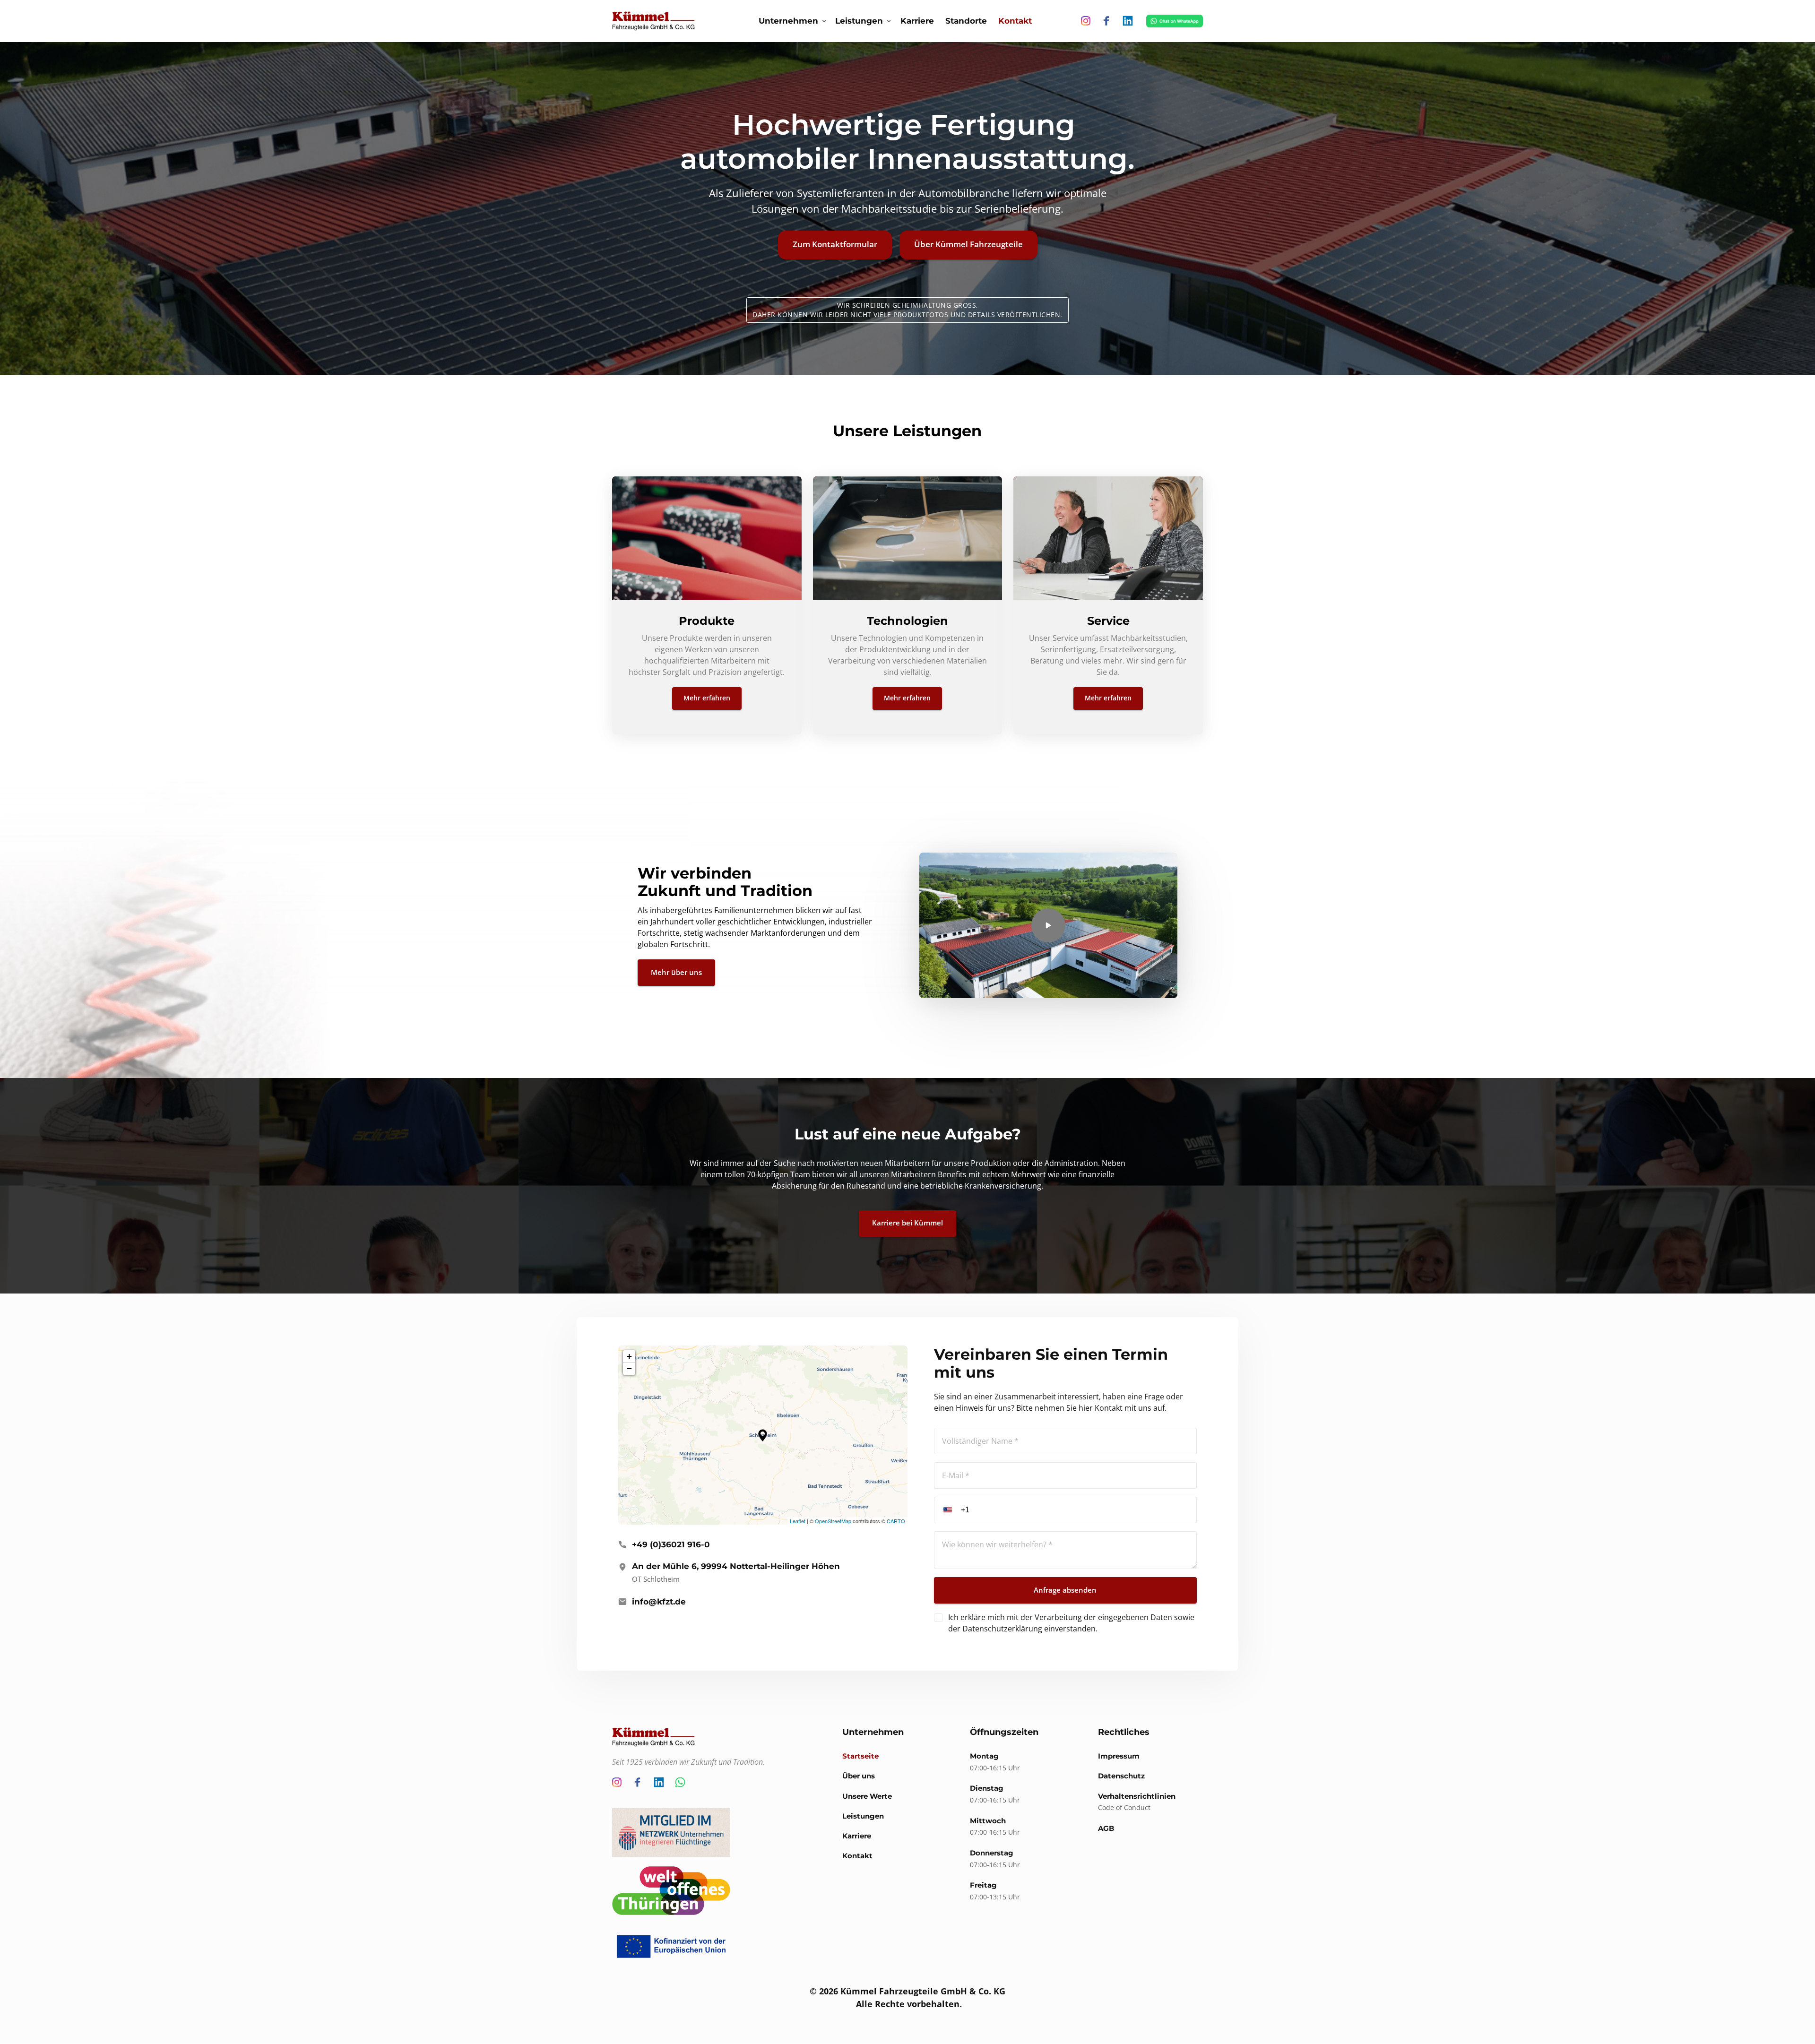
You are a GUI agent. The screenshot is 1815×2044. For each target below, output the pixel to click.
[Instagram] (1089, 21)
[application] (763, 1435)
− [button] (629, 1368)
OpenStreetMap (833, 1521)
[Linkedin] (1131, 21)
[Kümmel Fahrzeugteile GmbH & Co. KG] (1174, 21)
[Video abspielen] (1048, 925)
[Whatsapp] (683, 1782)
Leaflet (798, 1521)
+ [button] (629, 1356)
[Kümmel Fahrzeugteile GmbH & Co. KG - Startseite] (653, 21)
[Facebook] (1110, 21)
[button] (763, 1435)
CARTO (896, 1521)
